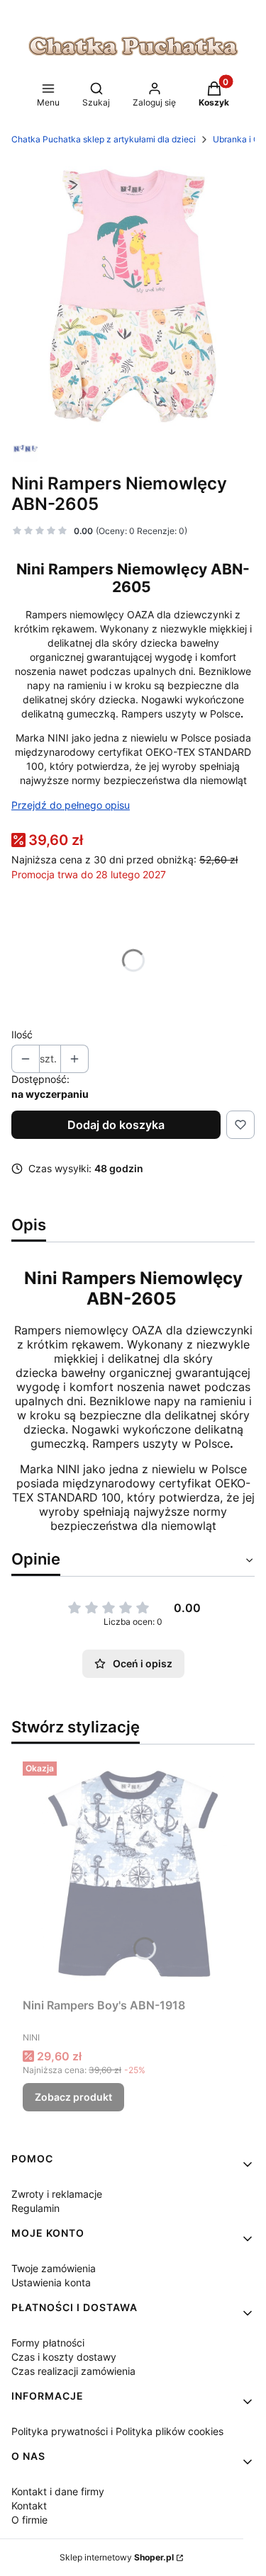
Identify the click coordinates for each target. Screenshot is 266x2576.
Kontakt (29, 2506)
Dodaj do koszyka (116, 1125)
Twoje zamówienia (54, 2268)
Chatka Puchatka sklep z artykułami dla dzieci (104, 139)
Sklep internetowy (117, 2557)
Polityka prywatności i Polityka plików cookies (117, 2431)
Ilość (22, 1034)
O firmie (29, 2520)
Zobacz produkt (73, 2097)
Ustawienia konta (51, 2282)
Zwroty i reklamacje (57, 2194)
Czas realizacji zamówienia (73, 2371)
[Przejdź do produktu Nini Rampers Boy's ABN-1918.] (133, 1874)
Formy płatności (48, 2343)
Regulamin (35, 2208)
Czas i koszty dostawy (64, 2357)
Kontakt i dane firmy (58, 2491)
